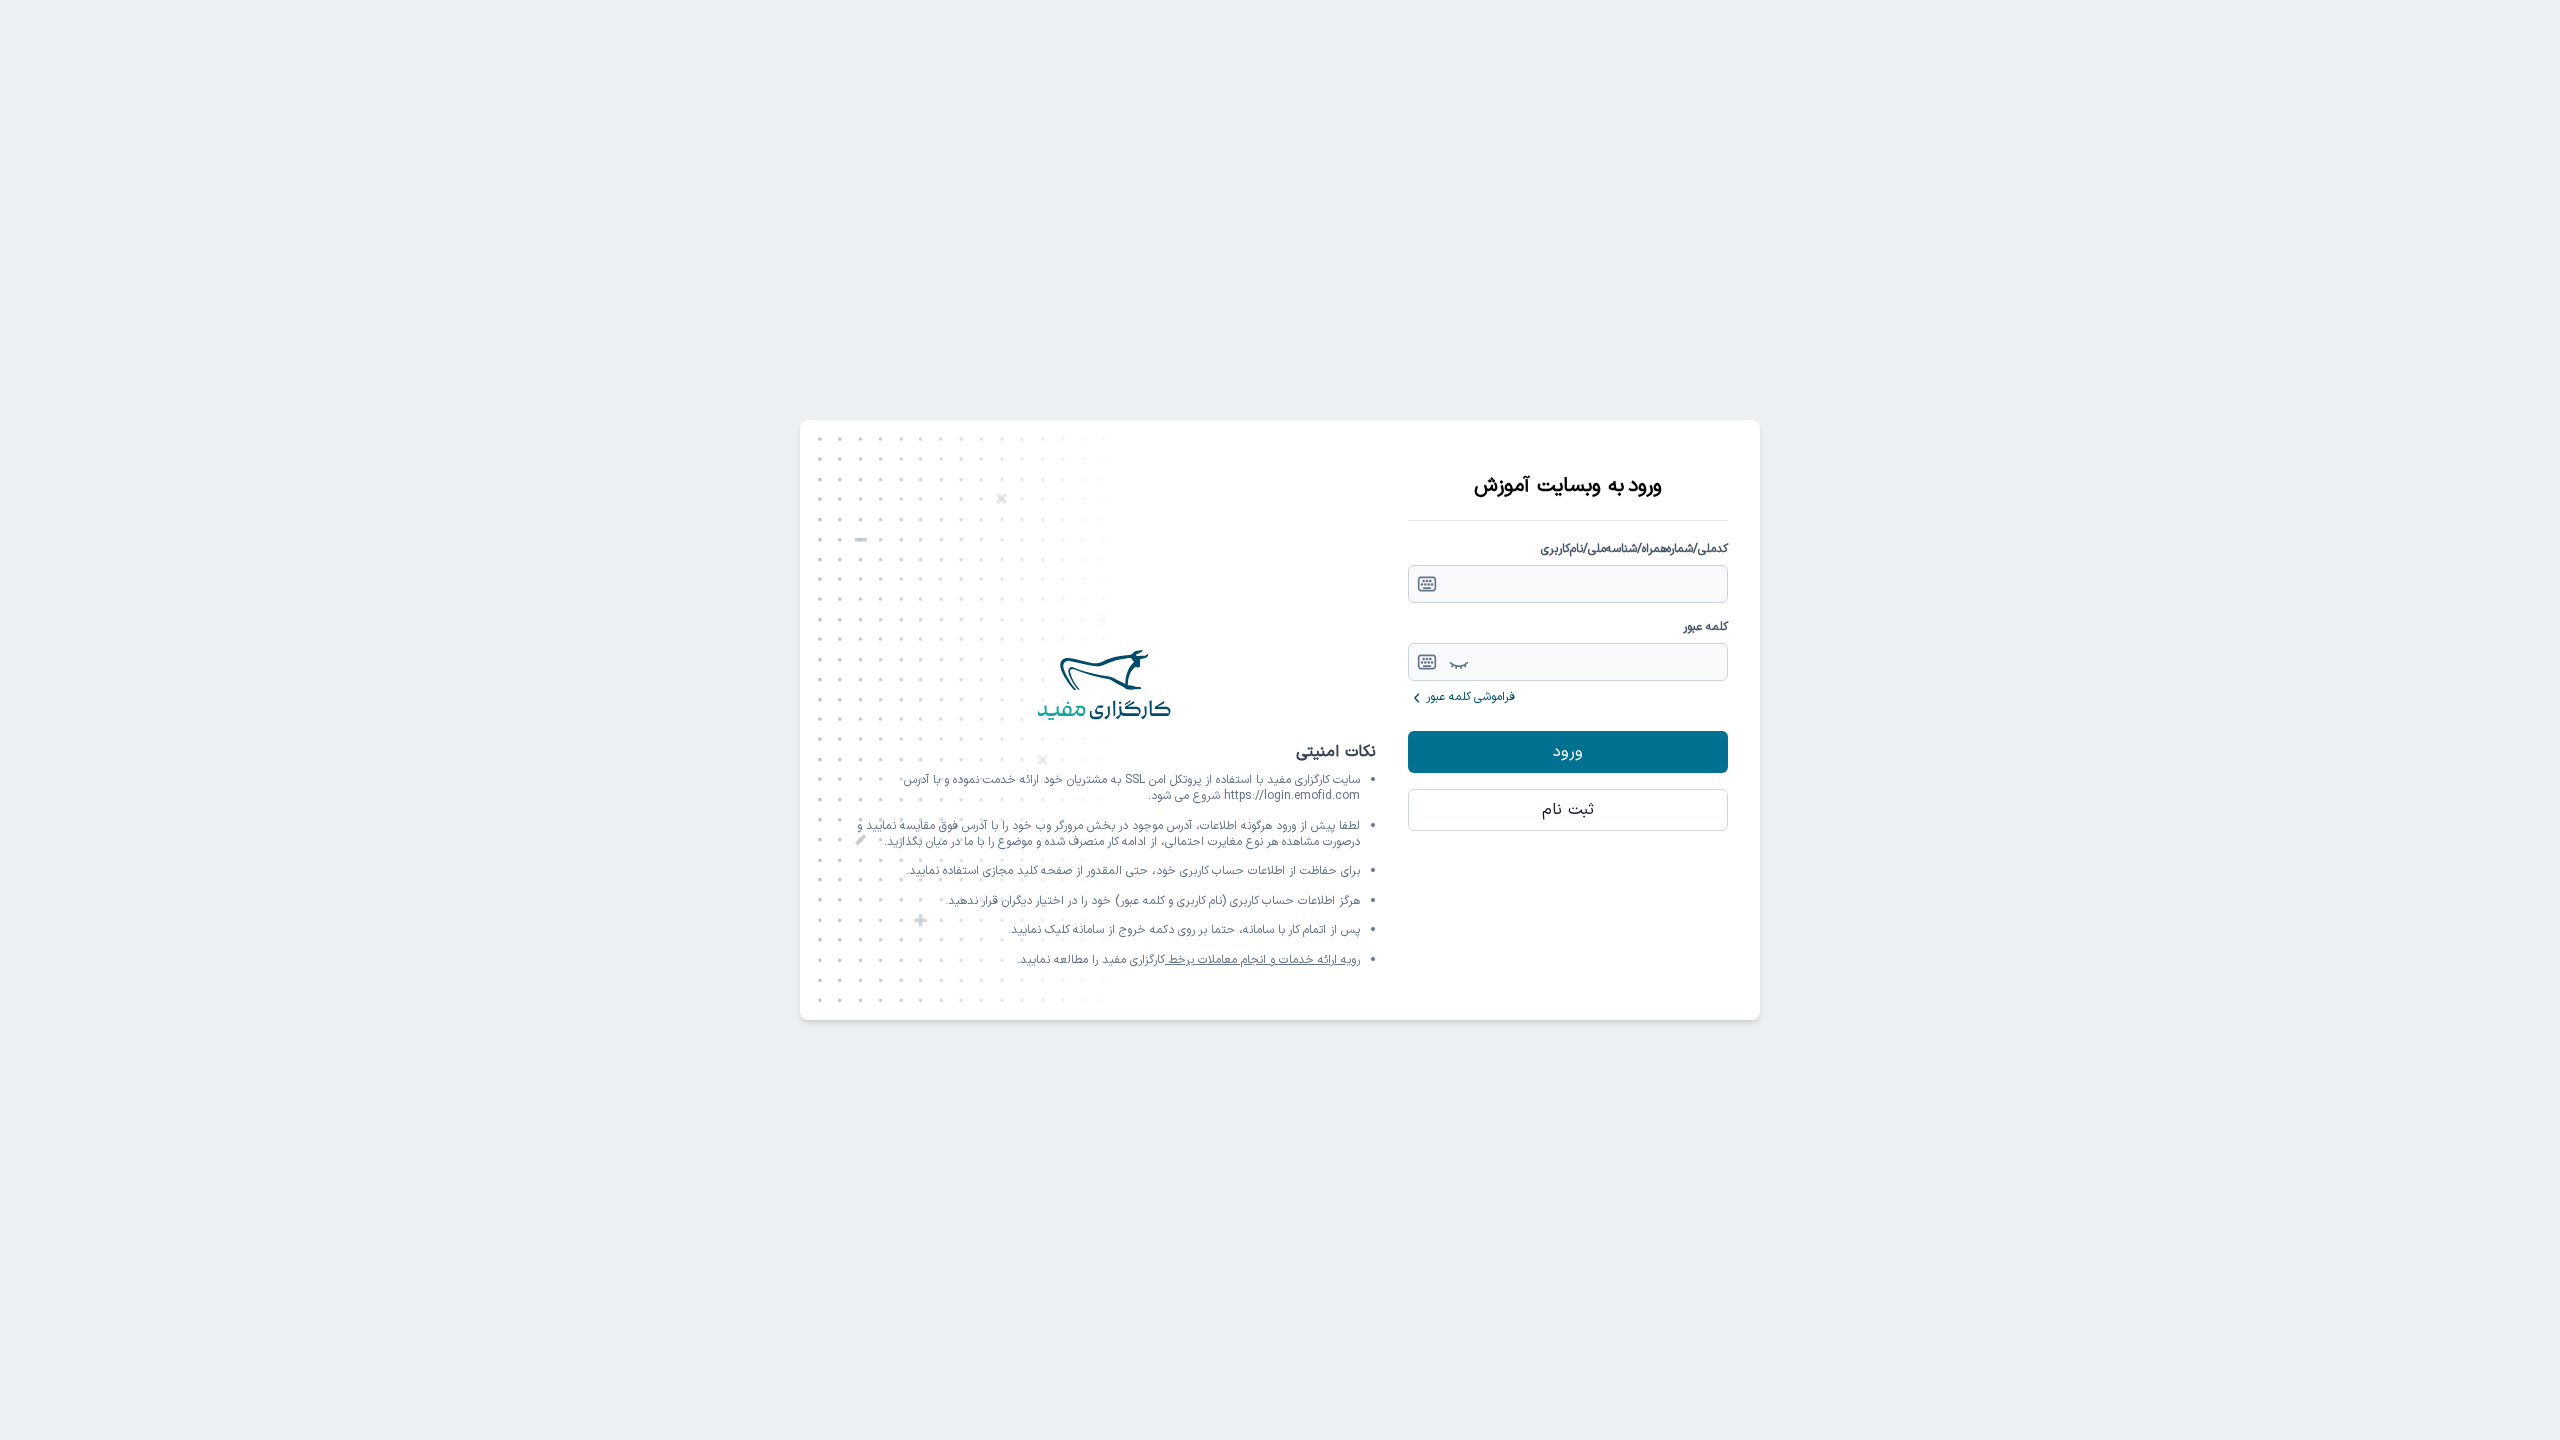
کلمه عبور (1705, 627)
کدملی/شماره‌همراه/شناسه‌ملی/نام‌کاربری (1634, 549)
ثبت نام (1568, 810)
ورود (1568, 752)
